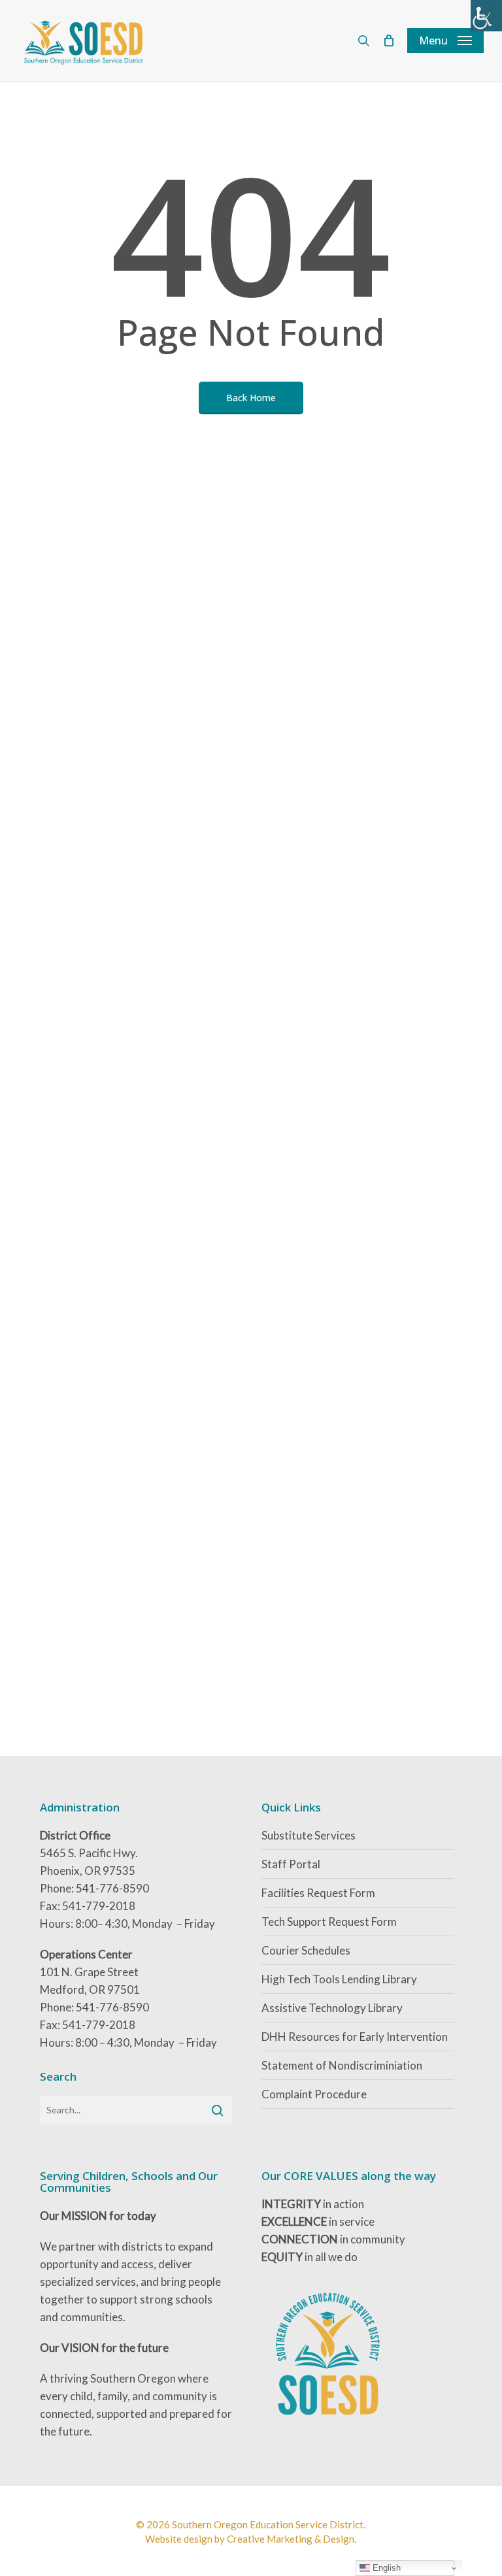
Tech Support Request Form (329, 1922)
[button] (445, 41)
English (385, 2568)
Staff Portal (291, 1864)
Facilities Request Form (318, 1893)
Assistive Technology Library (332, 2008)
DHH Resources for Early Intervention (355, 2037)
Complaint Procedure (314, 2094)
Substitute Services (309, 1835)
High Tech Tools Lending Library (339, 1979)
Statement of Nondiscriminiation (342, 2065)
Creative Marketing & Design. (292, 2539)
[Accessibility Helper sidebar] (486, 16)
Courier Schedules (306, 1950)
